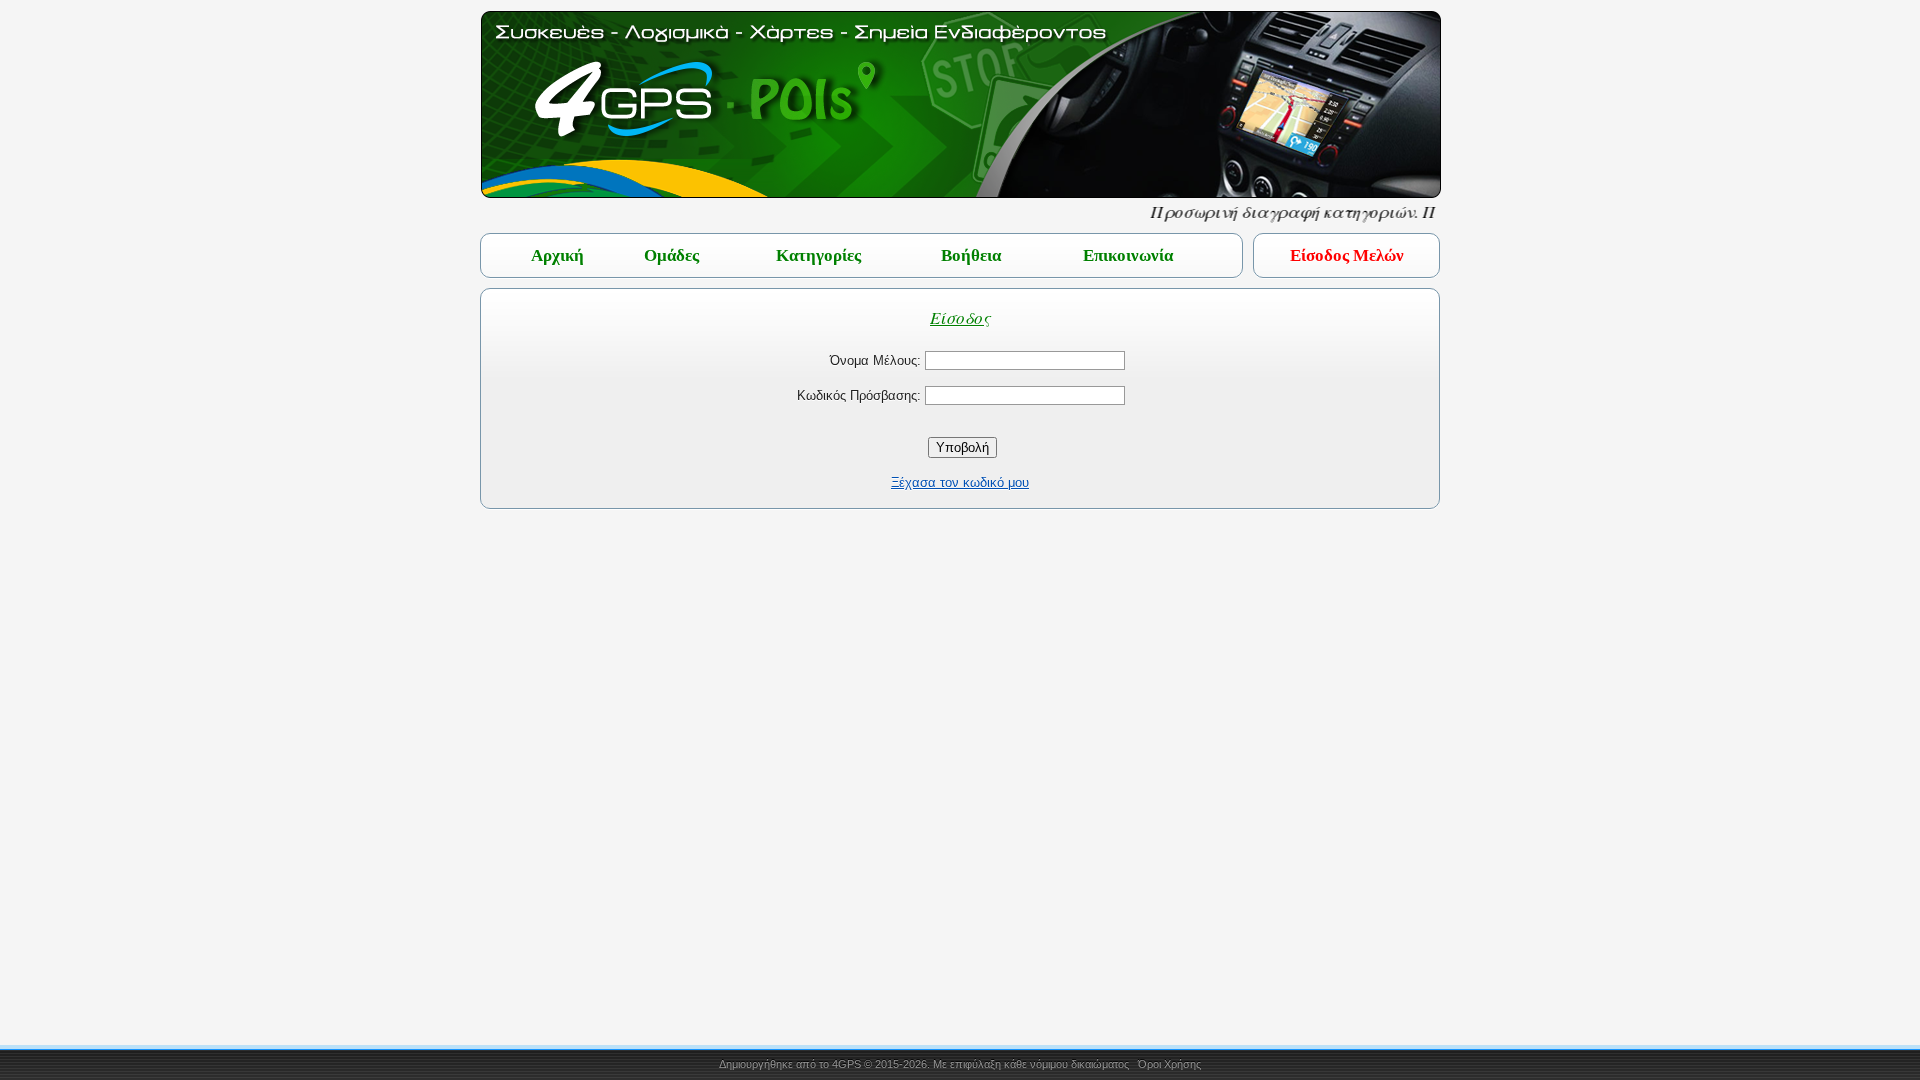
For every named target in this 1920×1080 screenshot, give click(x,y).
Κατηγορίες (818, 255)
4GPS (846, 1064)
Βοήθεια (971, 255)
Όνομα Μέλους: (875, 360)
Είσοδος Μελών (1347, 255)
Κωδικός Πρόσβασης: (859, 395)
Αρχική (557, 255)
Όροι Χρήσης (1169, 1064)
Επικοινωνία (1128, 255)
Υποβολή (962, 447)
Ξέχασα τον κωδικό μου (960, 482)
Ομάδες (671, 255)
